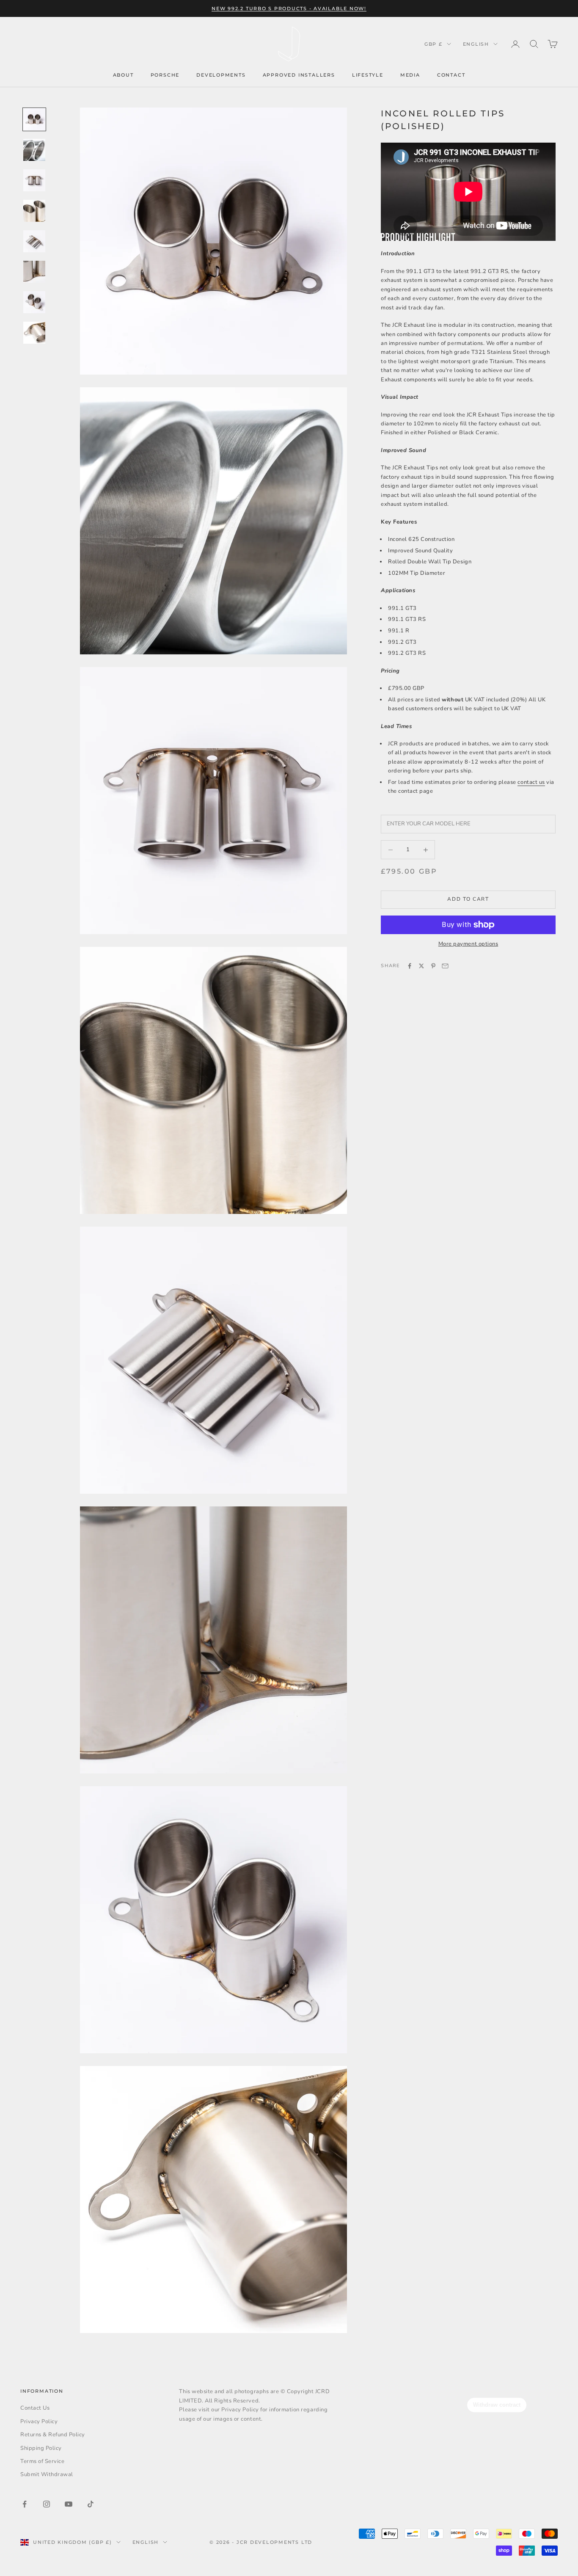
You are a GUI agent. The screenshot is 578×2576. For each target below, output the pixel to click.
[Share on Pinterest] (433, 966)
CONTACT (451, 75)
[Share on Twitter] (421, 966)
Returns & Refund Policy (53, 2435)
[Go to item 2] (34, 150)
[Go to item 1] (34, 119)
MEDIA (410, 75)
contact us (531, 782)
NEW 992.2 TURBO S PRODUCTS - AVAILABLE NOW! (289, 8)
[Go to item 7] (34, 302)
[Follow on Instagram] (47, 2504)
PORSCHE (165, 75)
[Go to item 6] (34, 272)
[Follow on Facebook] (25, 2504)
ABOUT (123, 75)
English (476, 44)
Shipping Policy (41, 2448)
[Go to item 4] (34, 211)
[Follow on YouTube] (69, 2504)
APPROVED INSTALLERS (299, 75)
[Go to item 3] (34, 180)
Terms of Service (42, 2461)
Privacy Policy (39, 2422)
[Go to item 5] (34, 241)
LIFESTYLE (368, 75)
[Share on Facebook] (410, 966)
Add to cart (468, 899)
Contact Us (35, 2408)
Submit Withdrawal (47, 2474)
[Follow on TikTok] (91, 2504)
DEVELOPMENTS (221, 75)
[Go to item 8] (34, 333)
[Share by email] (445, 966)
